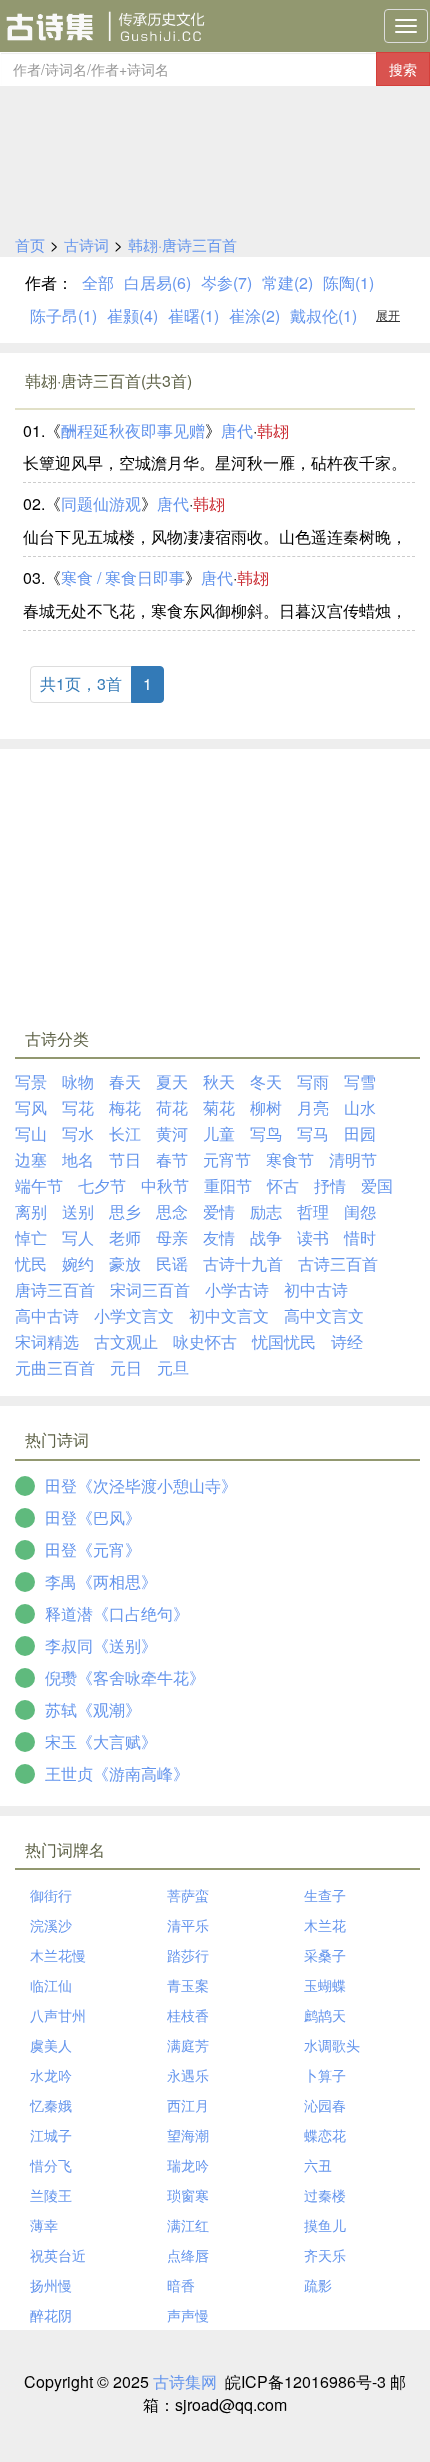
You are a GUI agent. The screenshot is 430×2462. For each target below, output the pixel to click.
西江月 (188, 2105)
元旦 (173, 1367)
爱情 (219, 1211)
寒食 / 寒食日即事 (123, 577)
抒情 (330, 1185)
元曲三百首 (55, 1367)
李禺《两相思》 (101, 1581)
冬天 (266, 1081)
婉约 (78, 1263)
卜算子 (325, 2075)
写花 (78, 1107)
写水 (78, 1133)
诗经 (347, 1341)
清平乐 (188, 1925)
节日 (125, 1159)
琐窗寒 (188, 2195)
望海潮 (188, 2135)
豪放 (125, 1263)
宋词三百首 (150, 1289)
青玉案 (188, 1985)
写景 (31, 1081)
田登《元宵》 (93, 1549)
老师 (125, 1237)
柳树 (266, 1107)
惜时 (360, 1237)
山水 (360, 1107)
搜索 (403, 69)
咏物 (78, 1081)
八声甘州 (58, 2015)
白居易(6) (157, 282)
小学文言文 (134, 1315)
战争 (266, 1237)
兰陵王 (51, 2195)
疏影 (318, 2285)
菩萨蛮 (188, 1895)
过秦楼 (325, 2195)
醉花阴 (51, 2315)
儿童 (219, 1133)
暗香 (181, 2285)
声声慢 (188, 2315)
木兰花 (325, 1925)
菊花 (219, 1107)
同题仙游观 (101, 503)
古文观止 (126, 1341)
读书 (313, 1237)
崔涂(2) (254, 315)
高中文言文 (324, 1315)
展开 (388, 314)
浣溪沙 (51, 1925)
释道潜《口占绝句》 (117, 1613)
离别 (31, 1211)
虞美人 (51, 2045)
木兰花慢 (58, 1955)
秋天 (219, 1081)
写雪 (360, 1081)
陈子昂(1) (63, 315)
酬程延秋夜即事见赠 (133, 430)
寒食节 (290, 1159)
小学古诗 (237, 1289)
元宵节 (227, 1159)
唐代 (237, 430)
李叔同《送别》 (101, 1645)
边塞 (31, 1159)
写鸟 (266, 1133)
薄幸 (44, 2225)
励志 (266, 1211)
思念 (172, 1211)
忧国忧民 (284, 1341)
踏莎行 (188, 1955)
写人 (78, 1237)
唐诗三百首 (55, 1289)
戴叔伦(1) (323, 315)
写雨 (313, 1081)
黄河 (172, 1133)
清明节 (353, 1159)
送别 (78, 1211)
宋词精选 (47, 1341)
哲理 (313, 1211)
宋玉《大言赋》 (101, 1741)
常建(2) (287, 282)
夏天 (172, 1081)
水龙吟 (51, 2075)
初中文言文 (229, 1315)
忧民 (31, 1263)
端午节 (39, 1185)
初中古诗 (316, 1289)
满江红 (188, 2225)
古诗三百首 (338, 1263)
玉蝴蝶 (325, 1985)
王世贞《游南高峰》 (117, 1773)
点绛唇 (188, 2255)
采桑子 (325, 1955)
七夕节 (102, 1185)
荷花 (172, 1107)
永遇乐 (188, 2075)
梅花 (125, 1107)
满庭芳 (188, 2045)
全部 (98, 282)
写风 (31, 1107)
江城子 (51, 2135)
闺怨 (360, 1211)
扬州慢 (51, 2285)
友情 (219, 1237)
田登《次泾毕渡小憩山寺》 (141, 1485)
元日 (126, 1367)
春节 (172, 1159)
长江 (125, 1133)
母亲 (172, 1237)
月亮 (313, 1107)
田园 (360, 1133)
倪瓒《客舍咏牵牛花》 (125, 1677)
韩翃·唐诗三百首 (182, 244)
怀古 (283, 1185)
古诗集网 (185, 2381)
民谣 (172, 1263)
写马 (313, 1133)
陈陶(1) (348, 282)
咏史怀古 (205, 1341)
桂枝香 (188, 2015)
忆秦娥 (51, 2105)
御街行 (51, 1895)
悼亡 (31, 1237)
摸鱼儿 (325, 2225)
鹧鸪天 (325, 2015)
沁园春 (325, 2105)
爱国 (377, 1185)
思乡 (125, 1211)
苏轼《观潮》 (93, 1709)
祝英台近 (58, 2255)
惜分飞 (51, 2165)
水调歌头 (332, 2045)
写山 (31, 1133)
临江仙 (51, 1985)
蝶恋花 (325, 2135)
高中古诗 (47, 1315)
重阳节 (228, 1185)
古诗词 (86, 244)
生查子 (325, 1895)
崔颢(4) (132, 315)
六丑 (318, 2165)
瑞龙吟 (188, 2165)
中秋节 (165, 1185)
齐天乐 (325, 2255)
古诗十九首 (243, 1263)
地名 (78, 1159)
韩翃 (273, 430)
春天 (125, 1081)
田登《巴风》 (93, 1517)
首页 (30, 244)
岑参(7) (226, 282)
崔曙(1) (193, 315)
